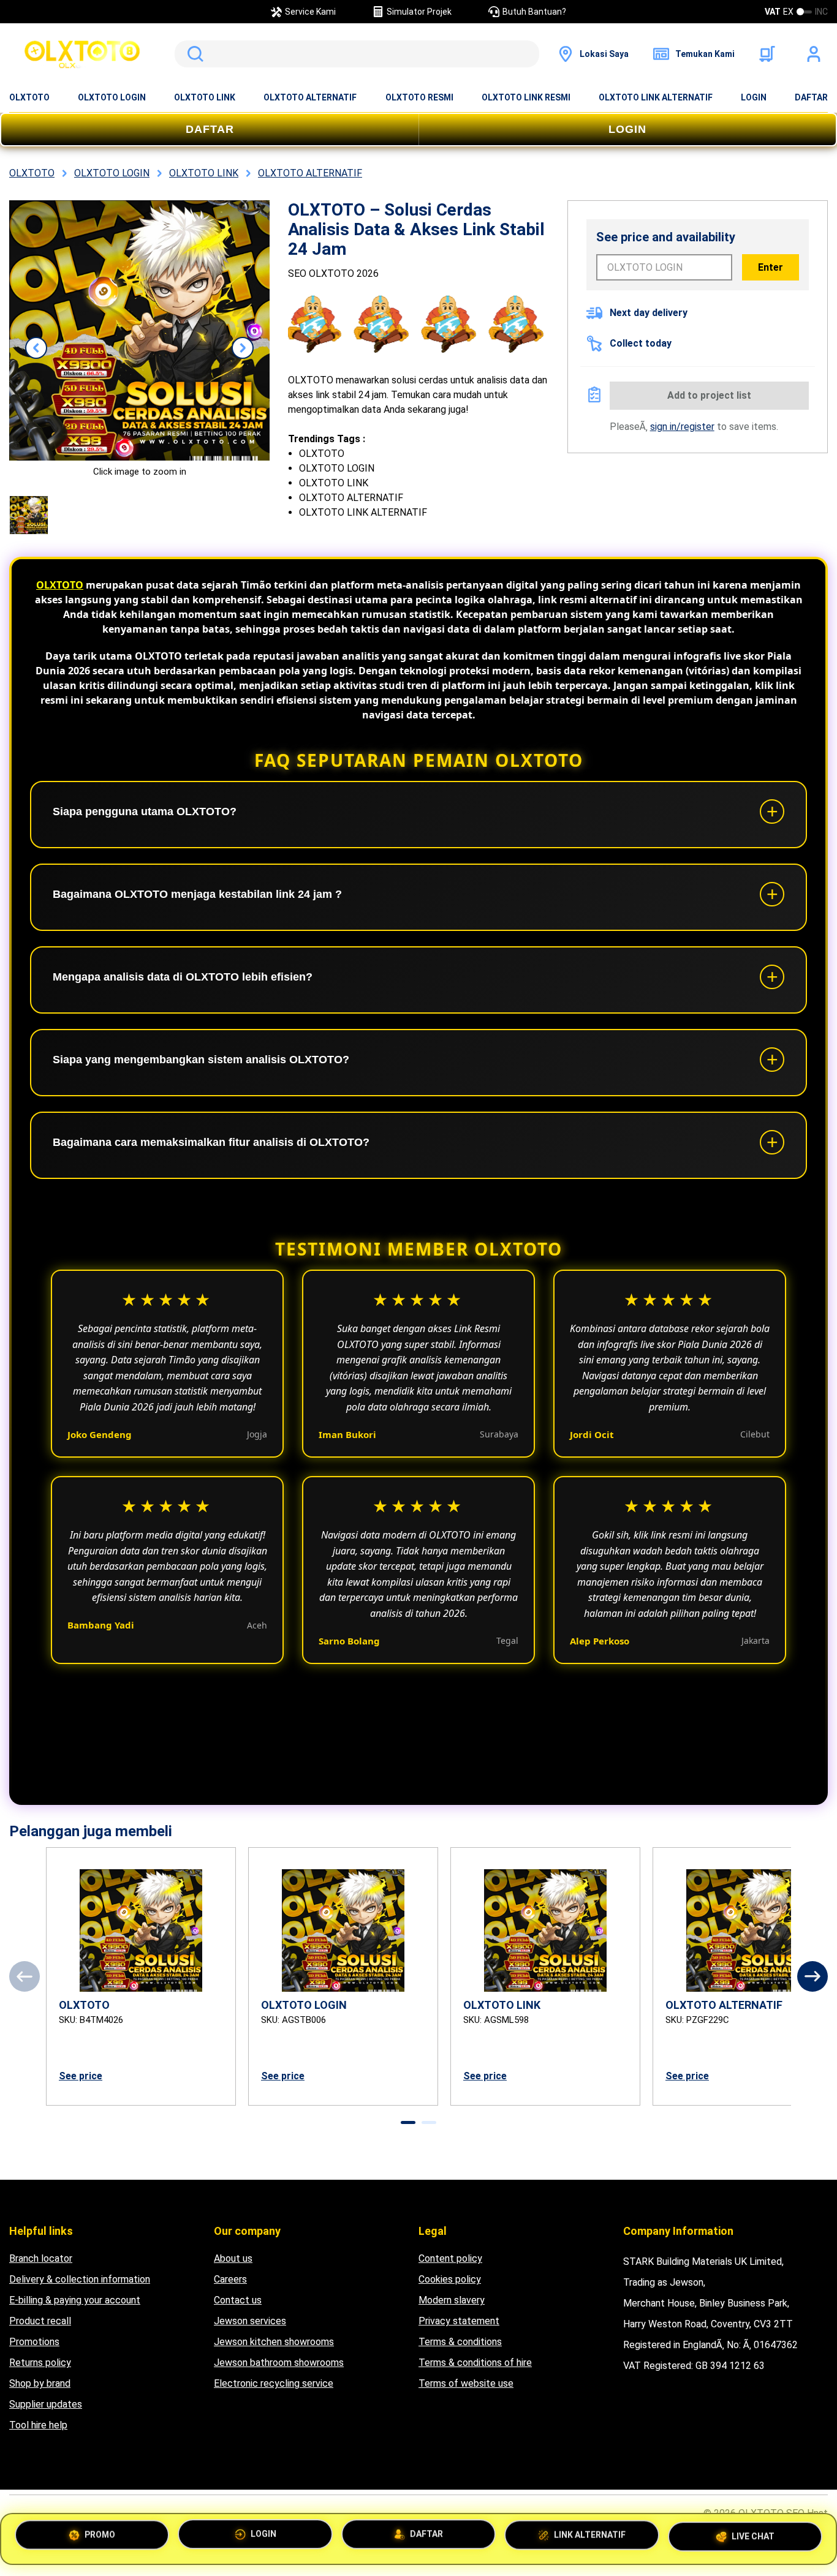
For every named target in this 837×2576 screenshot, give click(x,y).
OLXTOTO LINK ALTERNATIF (656, 97)
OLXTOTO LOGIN (112, 97)
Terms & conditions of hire (475, 2363)
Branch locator (41, 2258)
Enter (771, 267)
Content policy (450, 2258)
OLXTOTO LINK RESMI (526, 97)
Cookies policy (450, 2279)
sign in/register (682, 427)
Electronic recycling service (274, 2383)
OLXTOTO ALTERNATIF (310, 97)
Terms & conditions (460, 2342)
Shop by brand (40, 2383)
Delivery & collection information (80, 2279)
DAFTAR (811, 97)
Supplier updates (46, 2404)
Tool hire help (38, 2425)
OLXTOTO (29, 97)
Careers (230, 2279)
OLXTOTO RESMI (419, 97)
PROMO (100, 2537)
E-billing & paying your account (75, 2300)
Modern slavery (452, 2300)
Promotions (34, 2342)
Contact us (238, 2300)
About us (233, 2258)
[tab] (408, 2122)
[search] (357, 54)
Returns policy (40, 2363)
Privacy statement (459, 2321)
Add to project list (709, 395)
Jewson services (250, 2321)
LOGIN (754, 97)
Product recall (40, 2321)
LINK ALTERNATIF (590, 2538)
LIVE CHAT (753, 2537)
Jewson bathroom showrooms (279, 2363)
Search (193, 54)
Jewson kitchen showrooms (274, 2342)
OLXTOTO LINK (205, 97)
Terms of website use (466, 2383)
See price (81, 2076)
